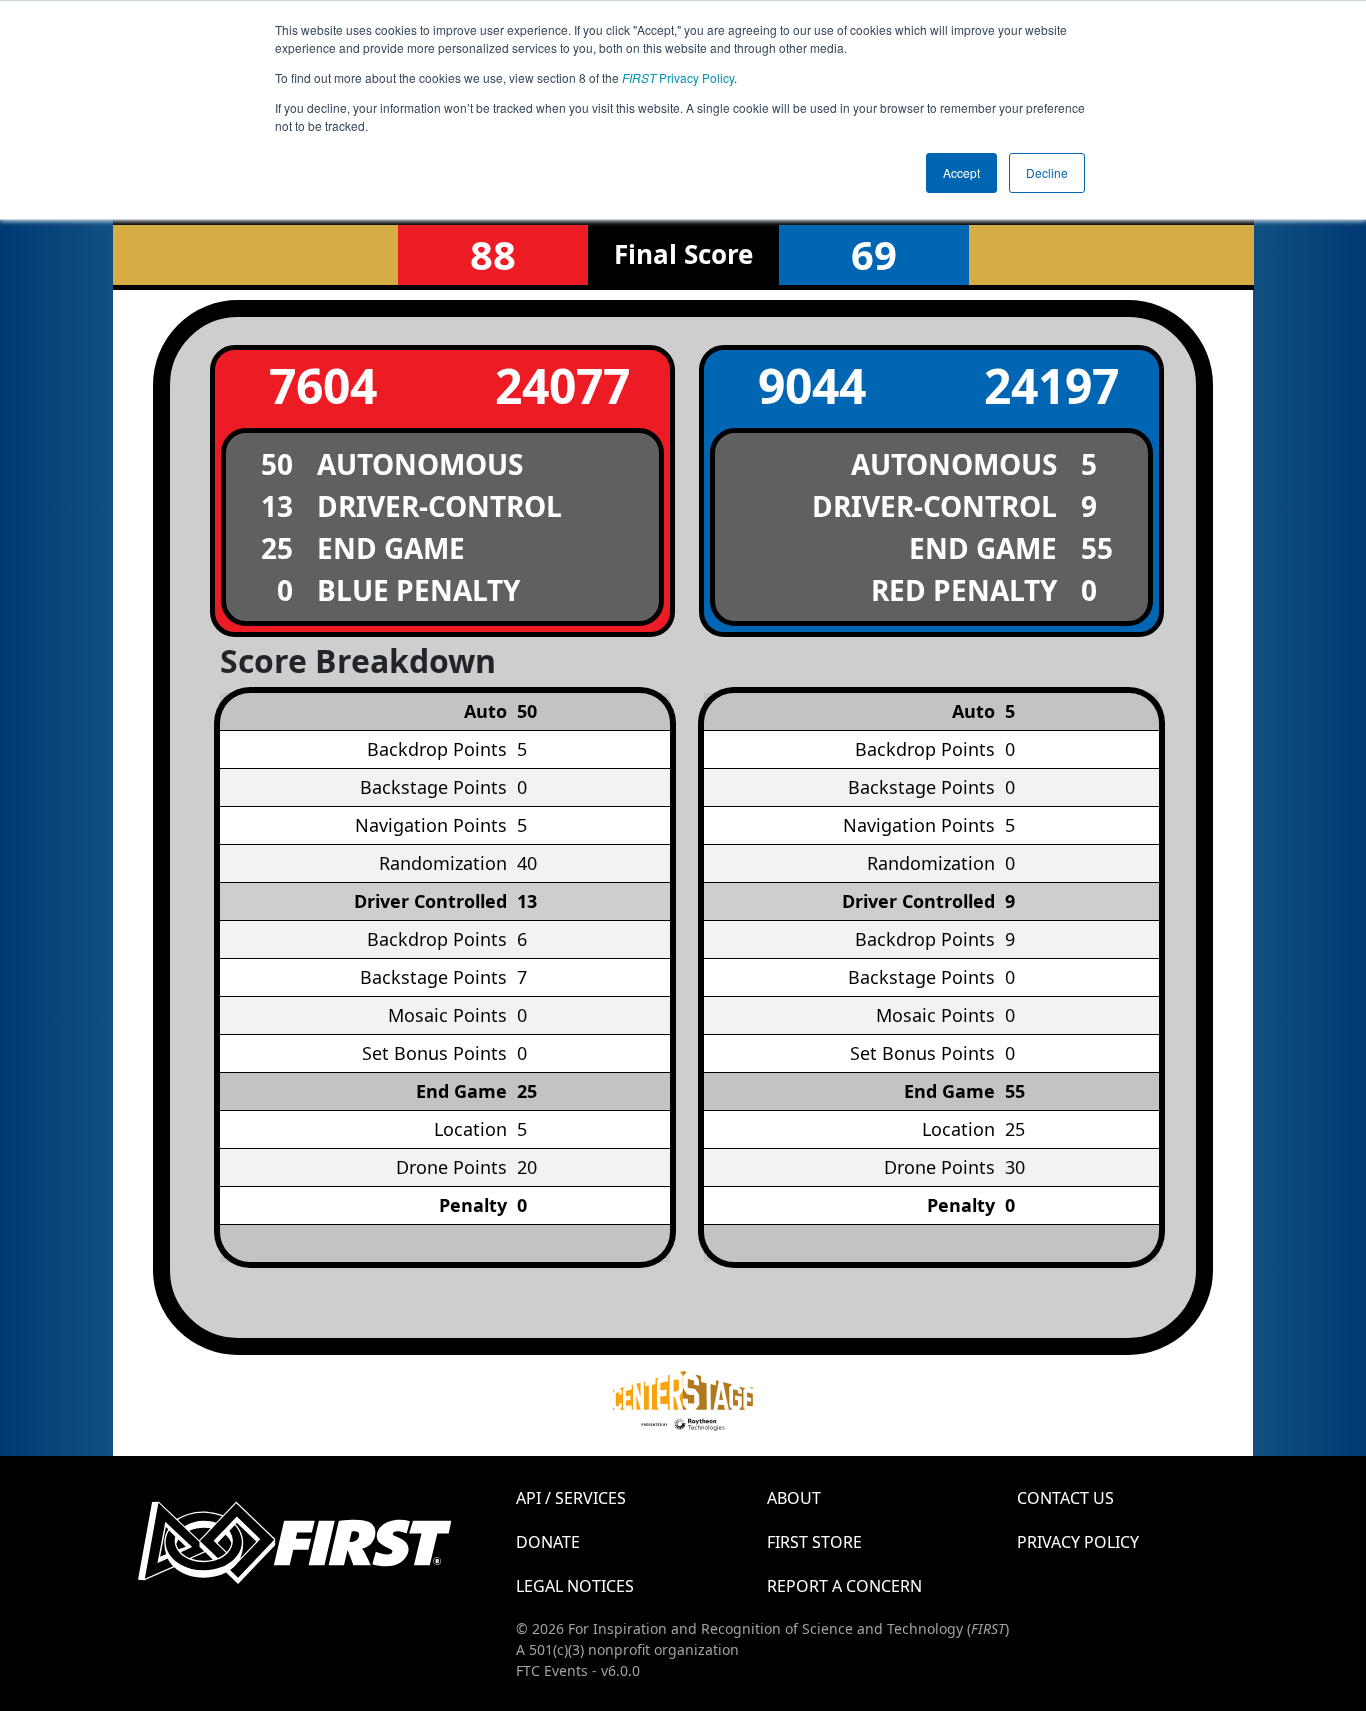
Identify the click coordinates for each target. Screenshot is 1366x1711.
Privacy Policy (678, 77)
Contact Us (1065, 1498)
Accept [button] (961, 172)
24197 (1051, 385)
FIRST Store (814, 1542)
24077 (562, 385)
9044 (812, 385)
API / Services (571, 1498)
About (794, 1498)
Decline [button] (1047, 172)
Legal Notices (575, 1586)
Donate (548, 1542)
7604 (323, 385)
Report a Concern (844, 1586)
